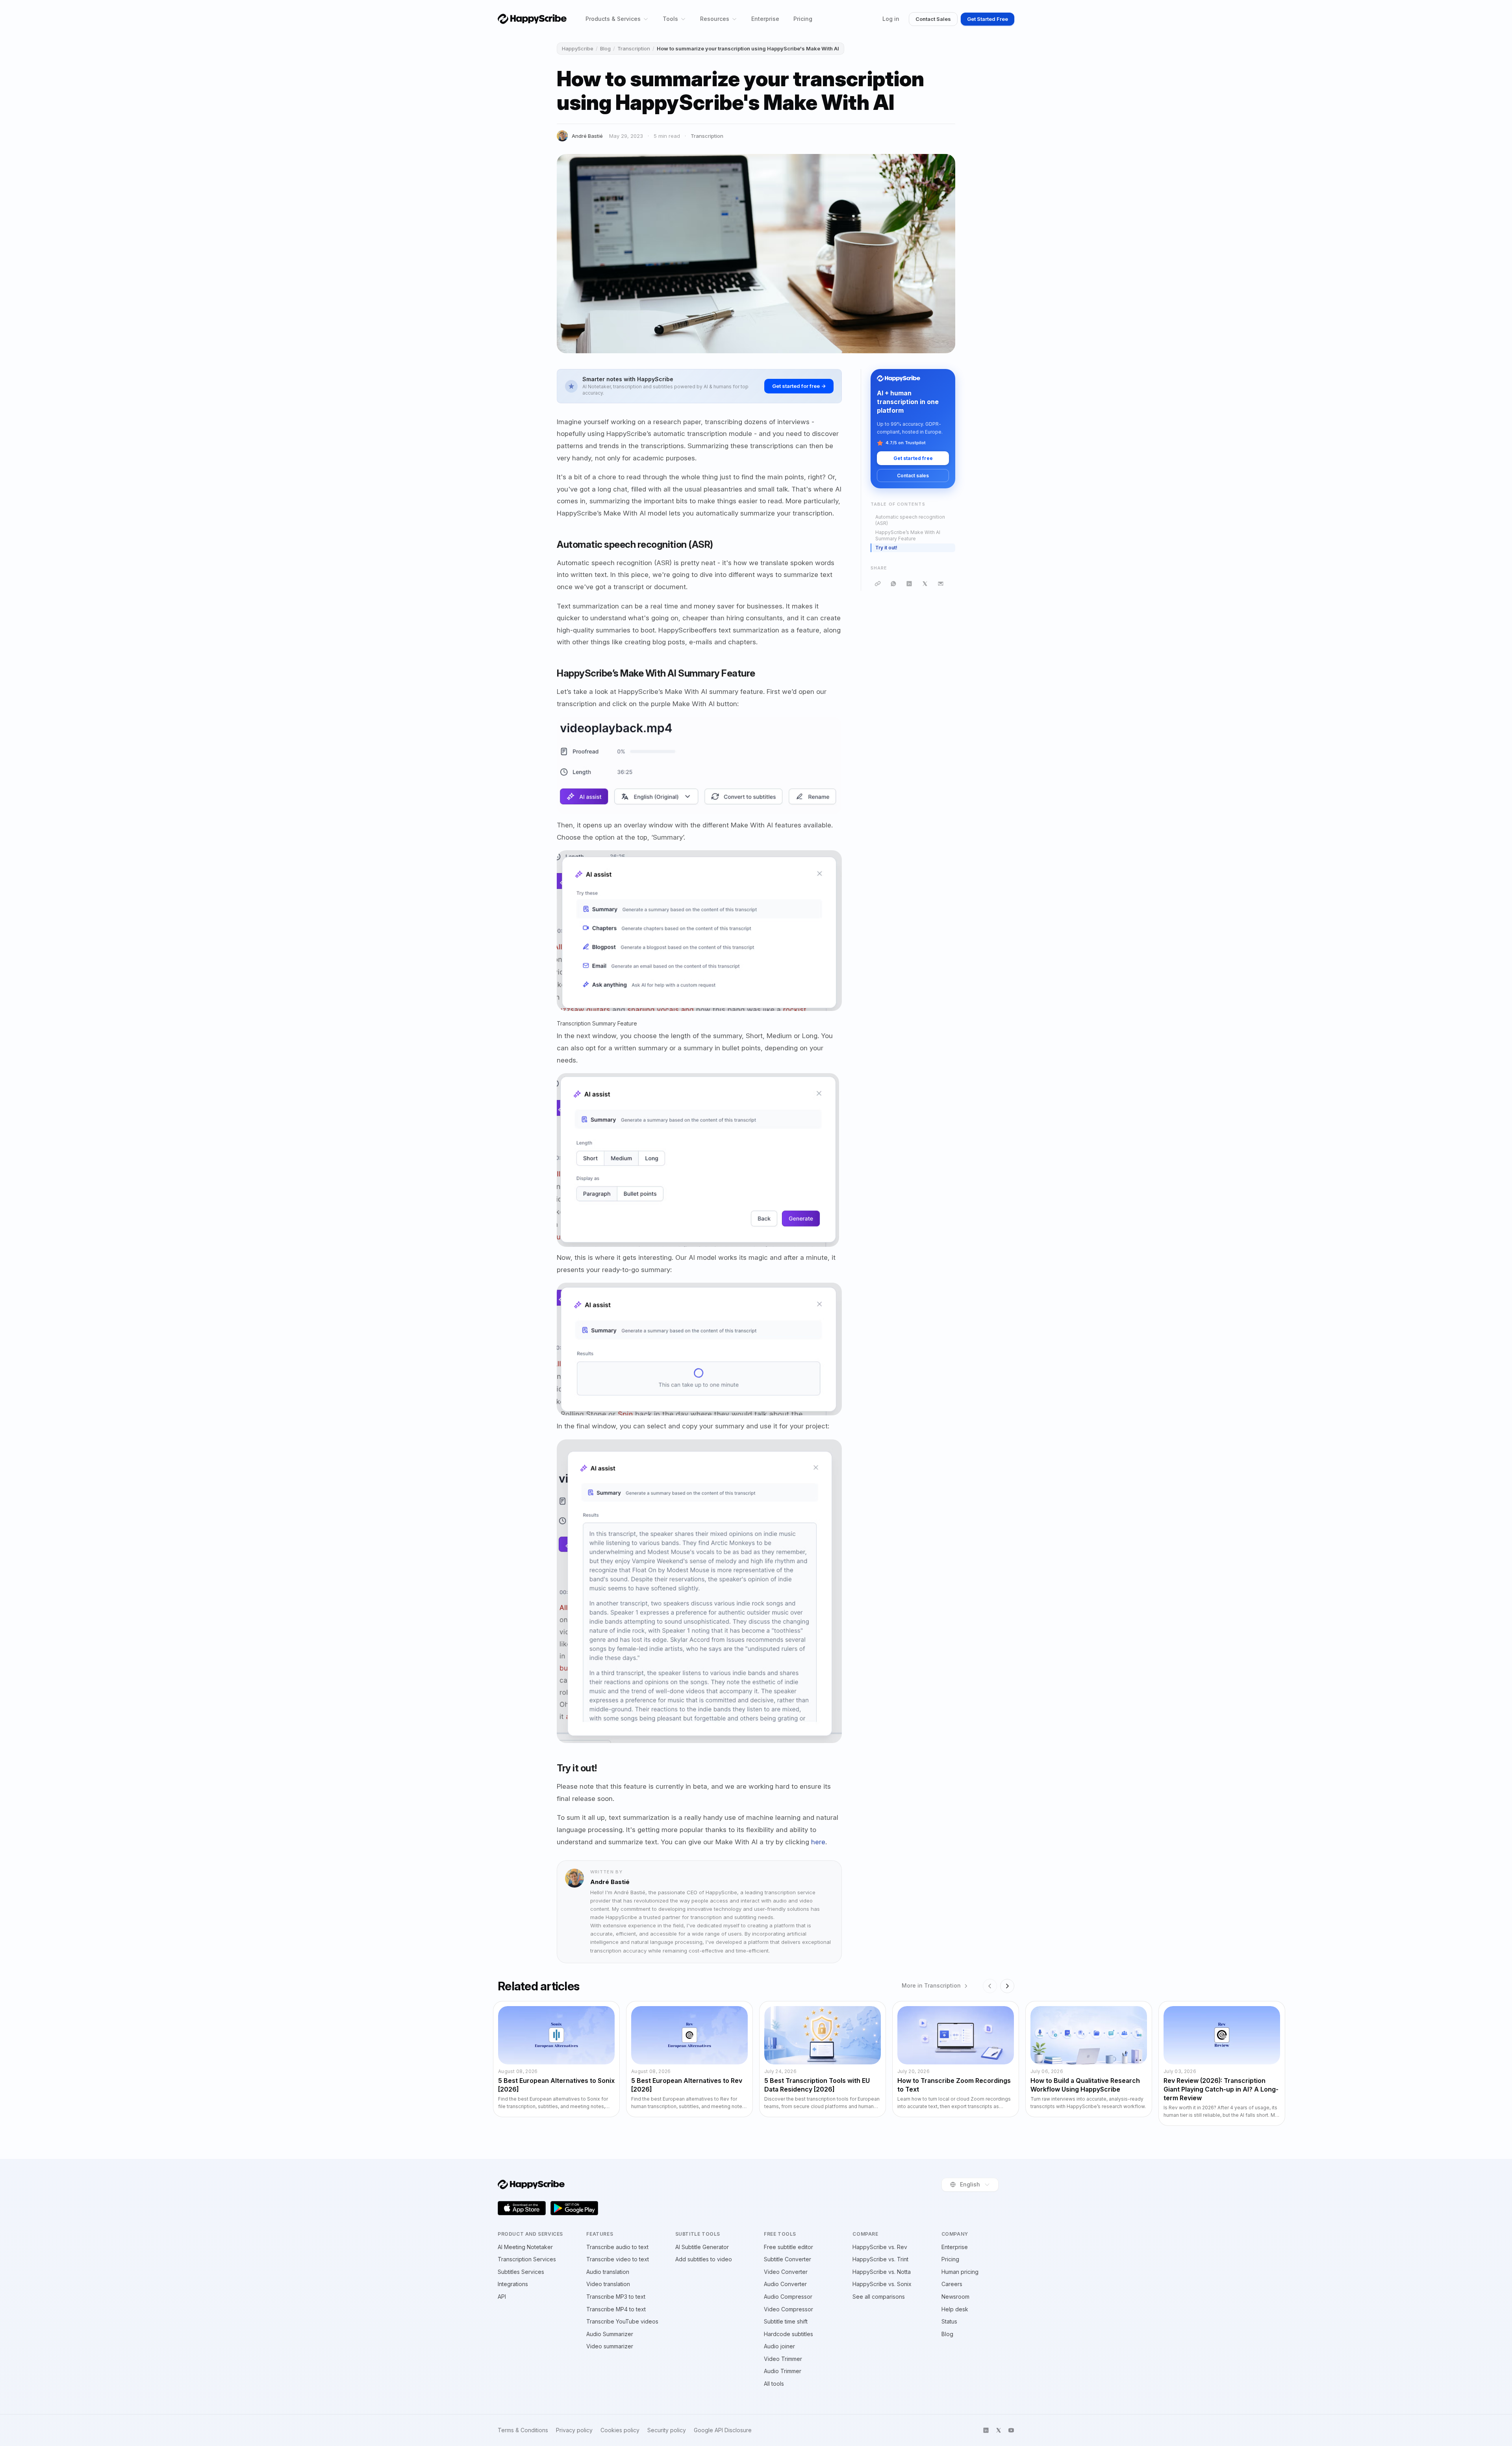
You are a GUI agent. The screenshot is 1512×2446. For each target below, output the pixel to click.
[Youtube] (1011, 2430)
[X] (925, 584)
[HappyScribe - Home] (532, 19)
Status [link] (949, 2321)
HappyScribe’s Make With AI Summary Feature (908, 536)
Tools (670, 19)
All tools (774, 2384)
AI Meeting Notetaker (525, 2247)
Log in (891, 19)
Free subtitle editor (788, 2247)
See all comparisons (879, 2297)
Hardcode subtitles (788, 2334)
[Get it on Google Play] (574, 2208)
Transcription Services (527, 2259)
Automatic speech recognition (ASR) (910, 520)
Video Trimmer (783, 2359)
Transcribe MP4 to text (616, 2309)
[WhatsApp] (893, 584)
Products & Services (613, 19)
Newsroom (955, 2297)
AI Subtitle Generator (702, 2247)
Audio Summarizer (610, 2334)
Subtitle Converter (787, 2259)
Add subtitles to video (704, 2259)
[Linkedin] (986, 2430)
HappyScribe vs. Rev (880, 2247)
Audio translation (608, 2272)
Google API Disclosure (723, 2430)
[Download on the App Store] (522, 2208)
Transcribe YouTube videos (622, 2321)
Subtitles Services (521, 2272)
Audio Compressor (788, 2297)
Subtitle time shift (786, 2321)
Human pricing (960, 2272)
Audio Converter (785, 2284)
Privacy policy (574, 2430)
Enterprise (765, 19)
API (502, 2297)
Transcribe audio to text (617, 2247)
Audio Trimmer (783, 2371)
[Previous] (990, 1986)
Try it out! (886, 548)
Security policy (667, 2430)
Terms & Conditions (523, 2430)
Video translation (608, 2284)
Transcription (634, 48)
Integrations (513, 2284)
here (818, 1842)
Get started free (913, 458)
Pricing (803, 19)
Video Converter (786, 2272)
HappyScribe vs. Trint (880, 2259)
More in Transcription (931, 1986)
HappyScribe (578, 48)
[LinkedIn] (909, 584)
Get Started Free (988, 19)
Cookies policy (620, 2430)
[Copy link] (878, 584)
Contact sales (913, 476)
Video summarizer (610, 2346)
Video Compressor (788, 2309)
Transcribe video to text (618, 2259)
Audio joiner (779, 2346)
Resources (715, 19)
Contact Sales (933, 19)
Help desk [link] (955, 2309)
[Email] (941, 584)
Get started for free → (799, 386)
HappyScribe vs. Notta (882, 2272)
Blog (605, 48)
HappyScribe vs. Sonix (882, 2284)
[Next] (1007, 1986)
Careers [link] (952, 2284)
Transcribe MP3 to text (616, 2297)
